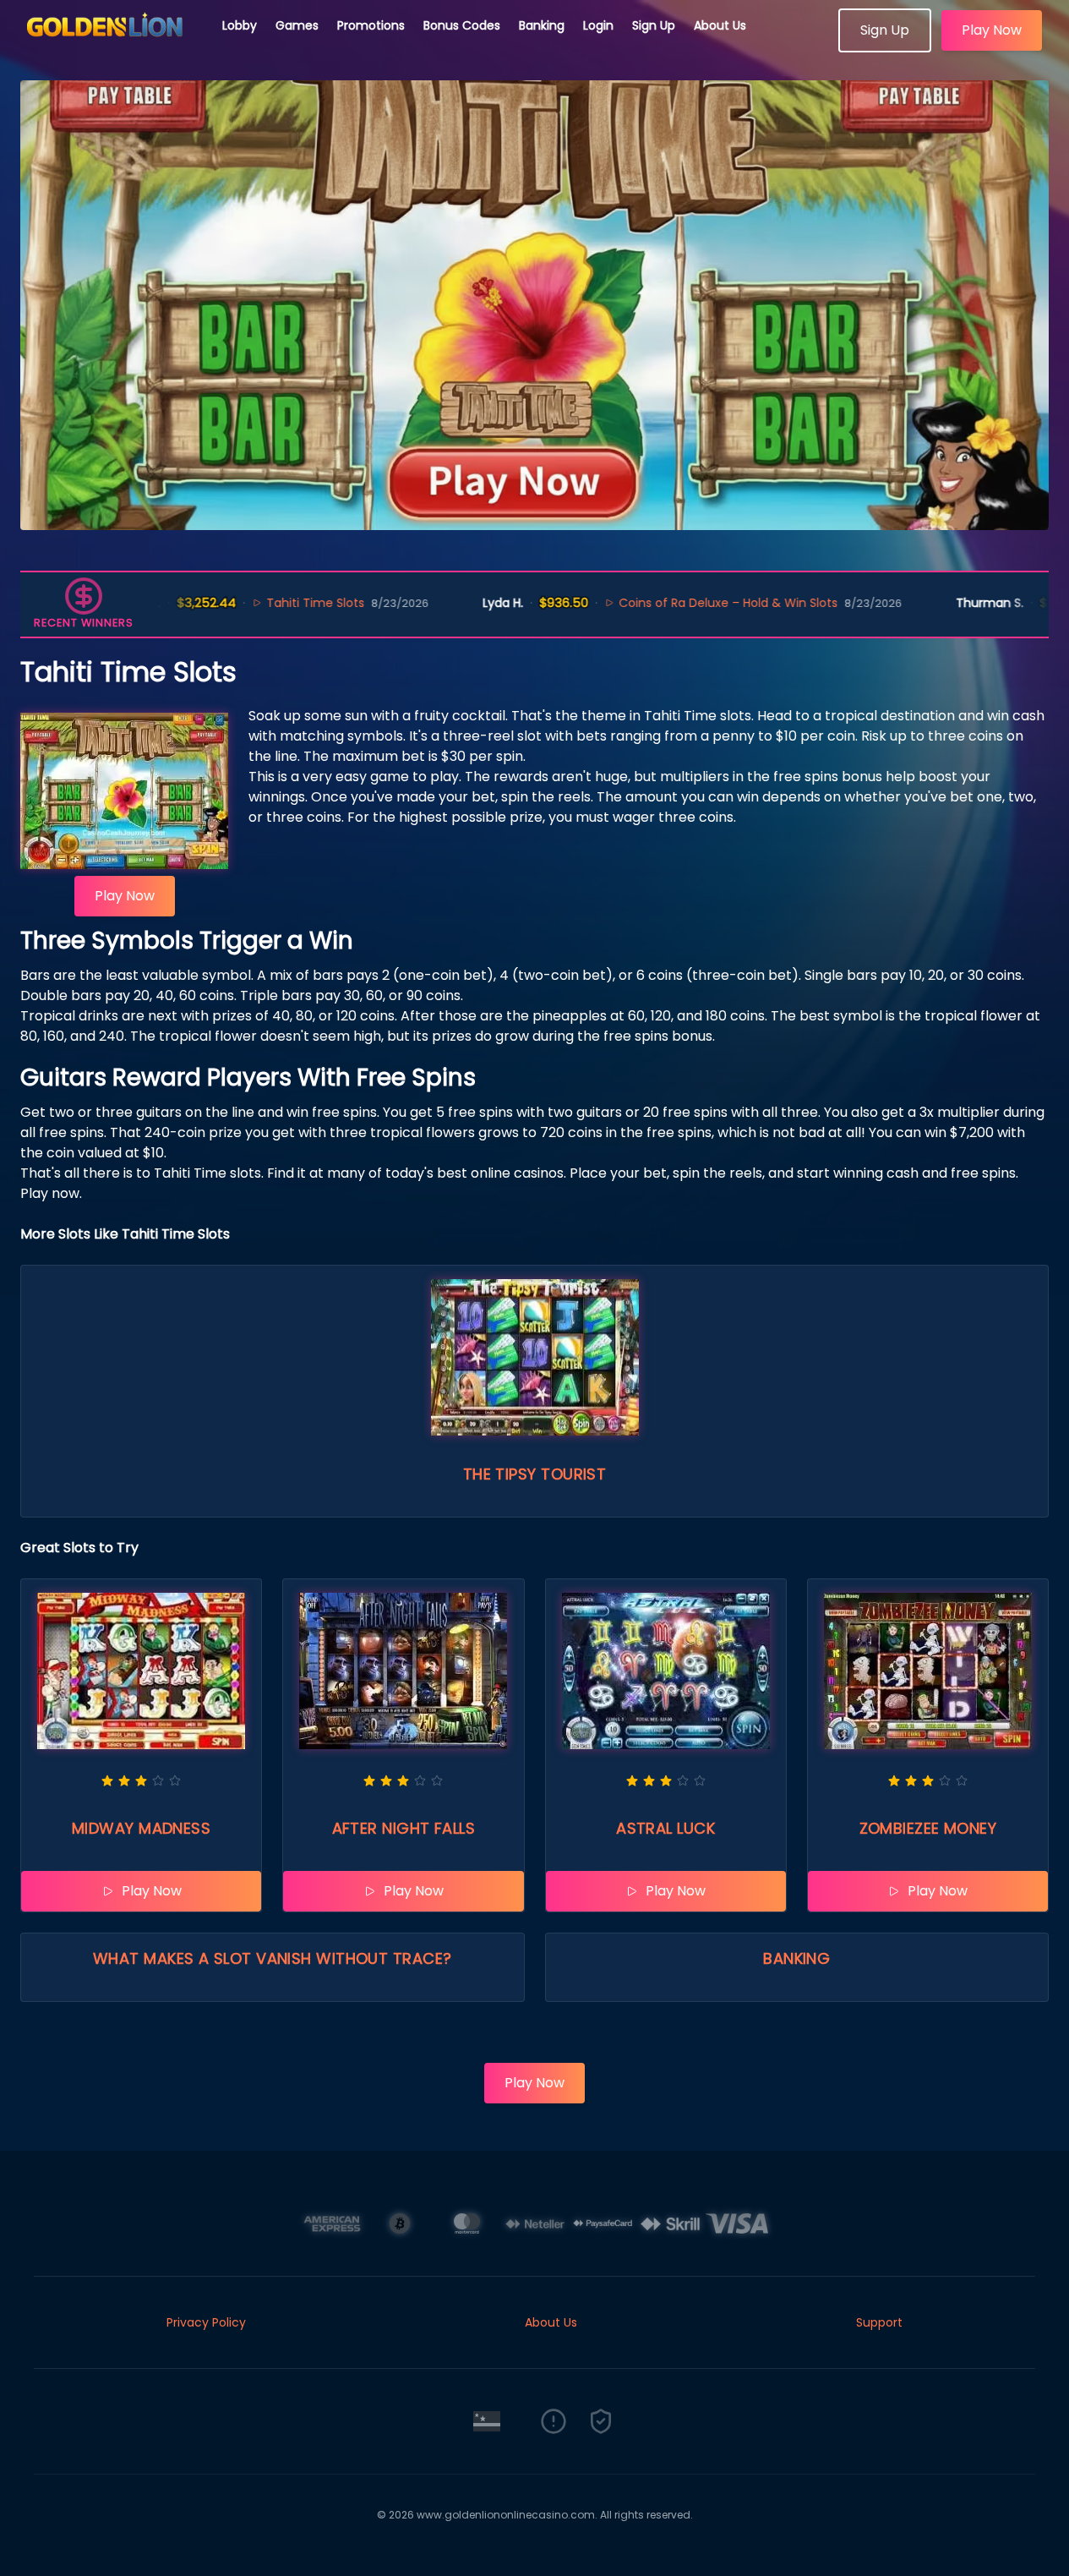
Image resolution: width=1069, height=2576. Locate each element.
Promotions (371, 25)
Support (879, 2322)
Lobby (240, 25)
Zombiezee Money (928, 1828)
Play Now (992, 30)
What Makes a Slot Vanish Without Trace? (273, 1958)
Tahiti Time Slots (256, 603)
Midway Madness (141, 1828)
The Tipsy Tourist (535, 1474)
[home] (112, 46)
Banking (542, 25)
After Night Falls (404, 1828)
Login (598, 25)
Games (297, 25)
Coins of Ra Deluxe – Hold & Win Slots (669, 603)
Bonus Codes (462, 25)
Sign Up (654, 25)
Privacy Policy (206, 2322)
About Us (720, 25)
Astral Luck (665, 1828)
